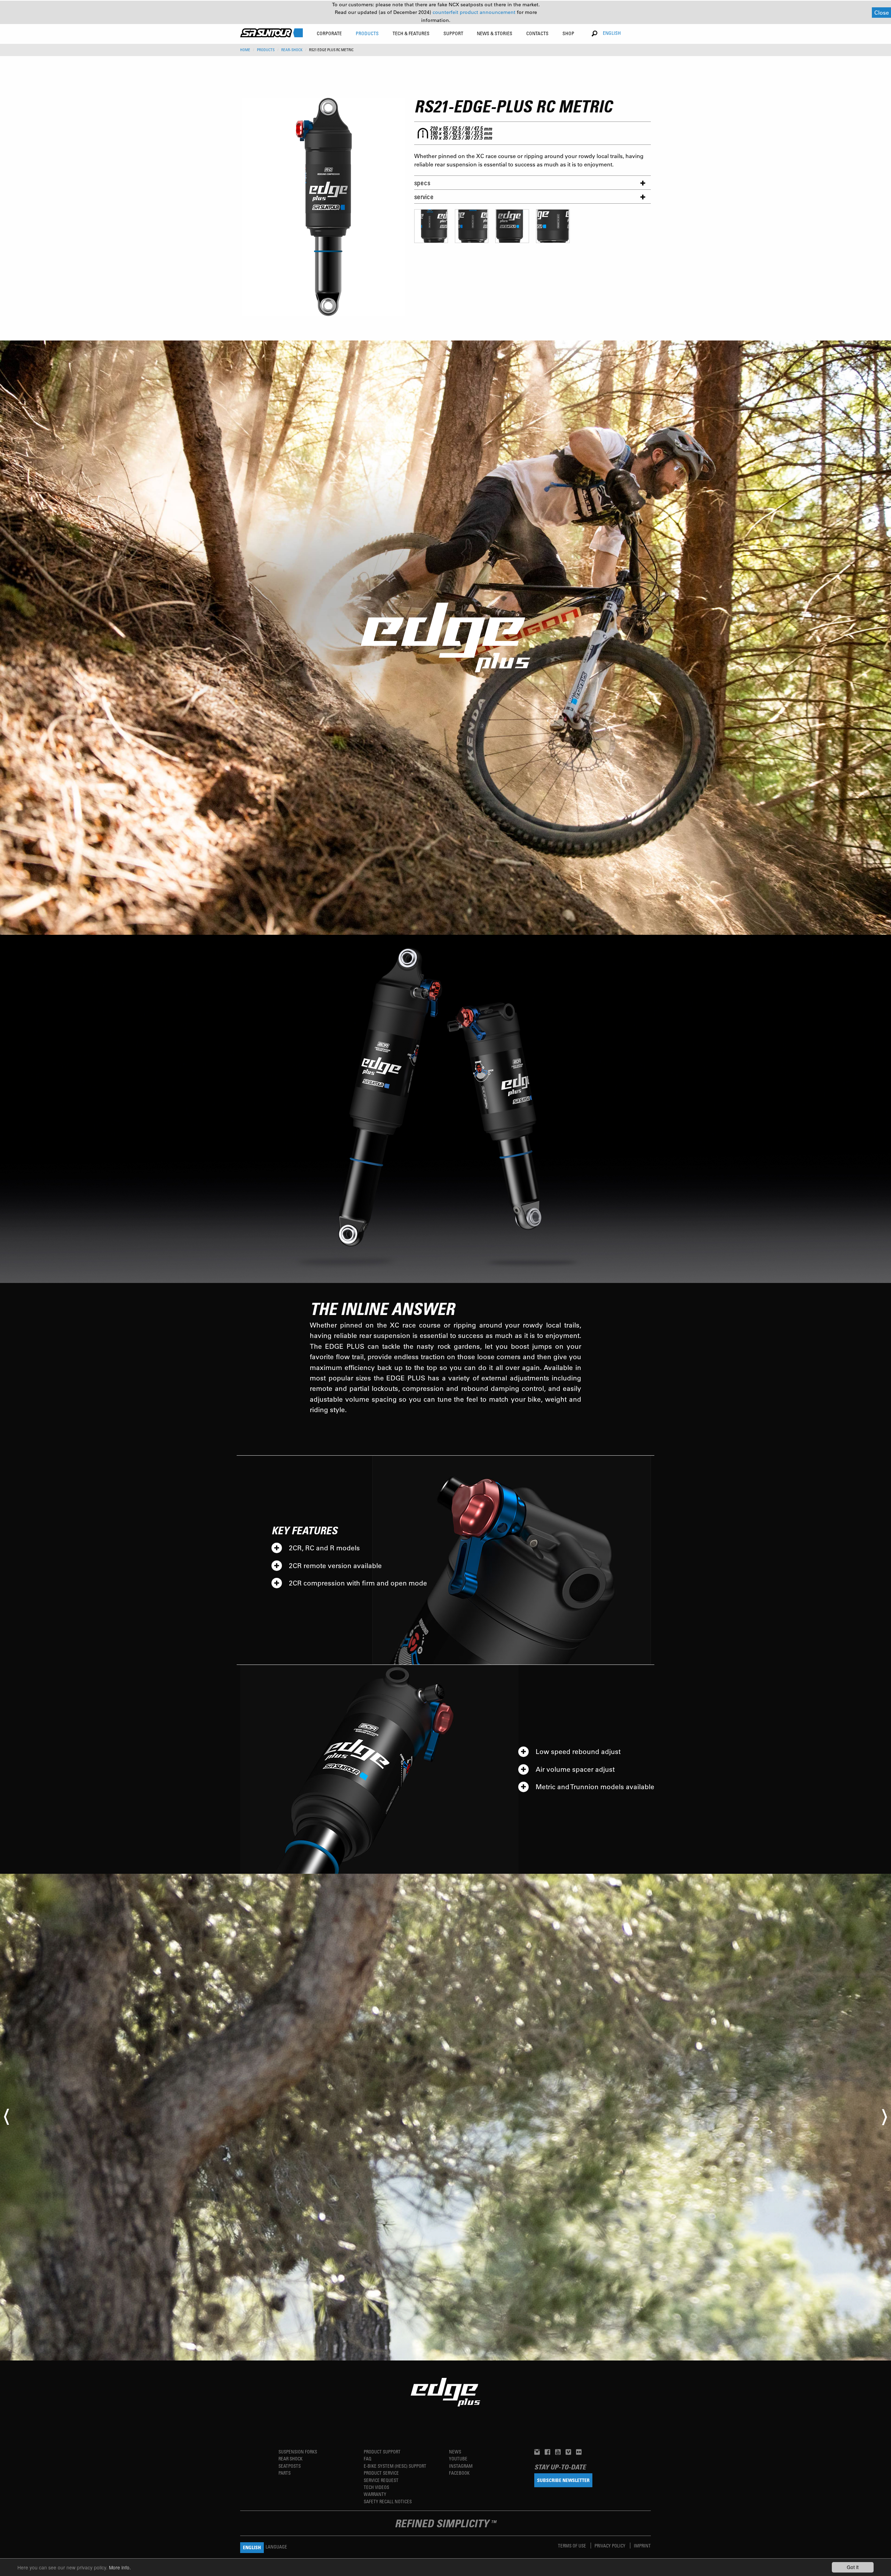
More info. (120, 2567)
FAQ (368, 2458)
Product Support (382, 2452)
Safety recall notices (388, 2501)
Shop (568, 33)
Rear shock (290, 2458)
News (455, 2452)
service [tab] (424, 197)
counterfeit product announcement (475, 12)
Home (245, 50)
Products (266, 50)
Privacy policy (610, 2546)
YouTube (458, 2458)
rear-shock (292, 50)
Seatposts (290, 2466)
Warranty (375, 2494)
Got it (853, 2567)
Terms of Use (573, 2546)
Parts (285, 2473)
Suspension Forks (298, 2452)
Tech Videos (376, 2487)
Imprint (642, 2546)
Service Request (381, 2480)
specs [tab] (422, 183)
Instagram (461, 2466)
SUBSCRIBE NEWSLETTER (563, 2480)
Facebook (459, 2473)
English (612, 33)
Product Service (381, 2473)
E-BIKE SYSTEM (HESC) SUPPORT (395, 2466)
